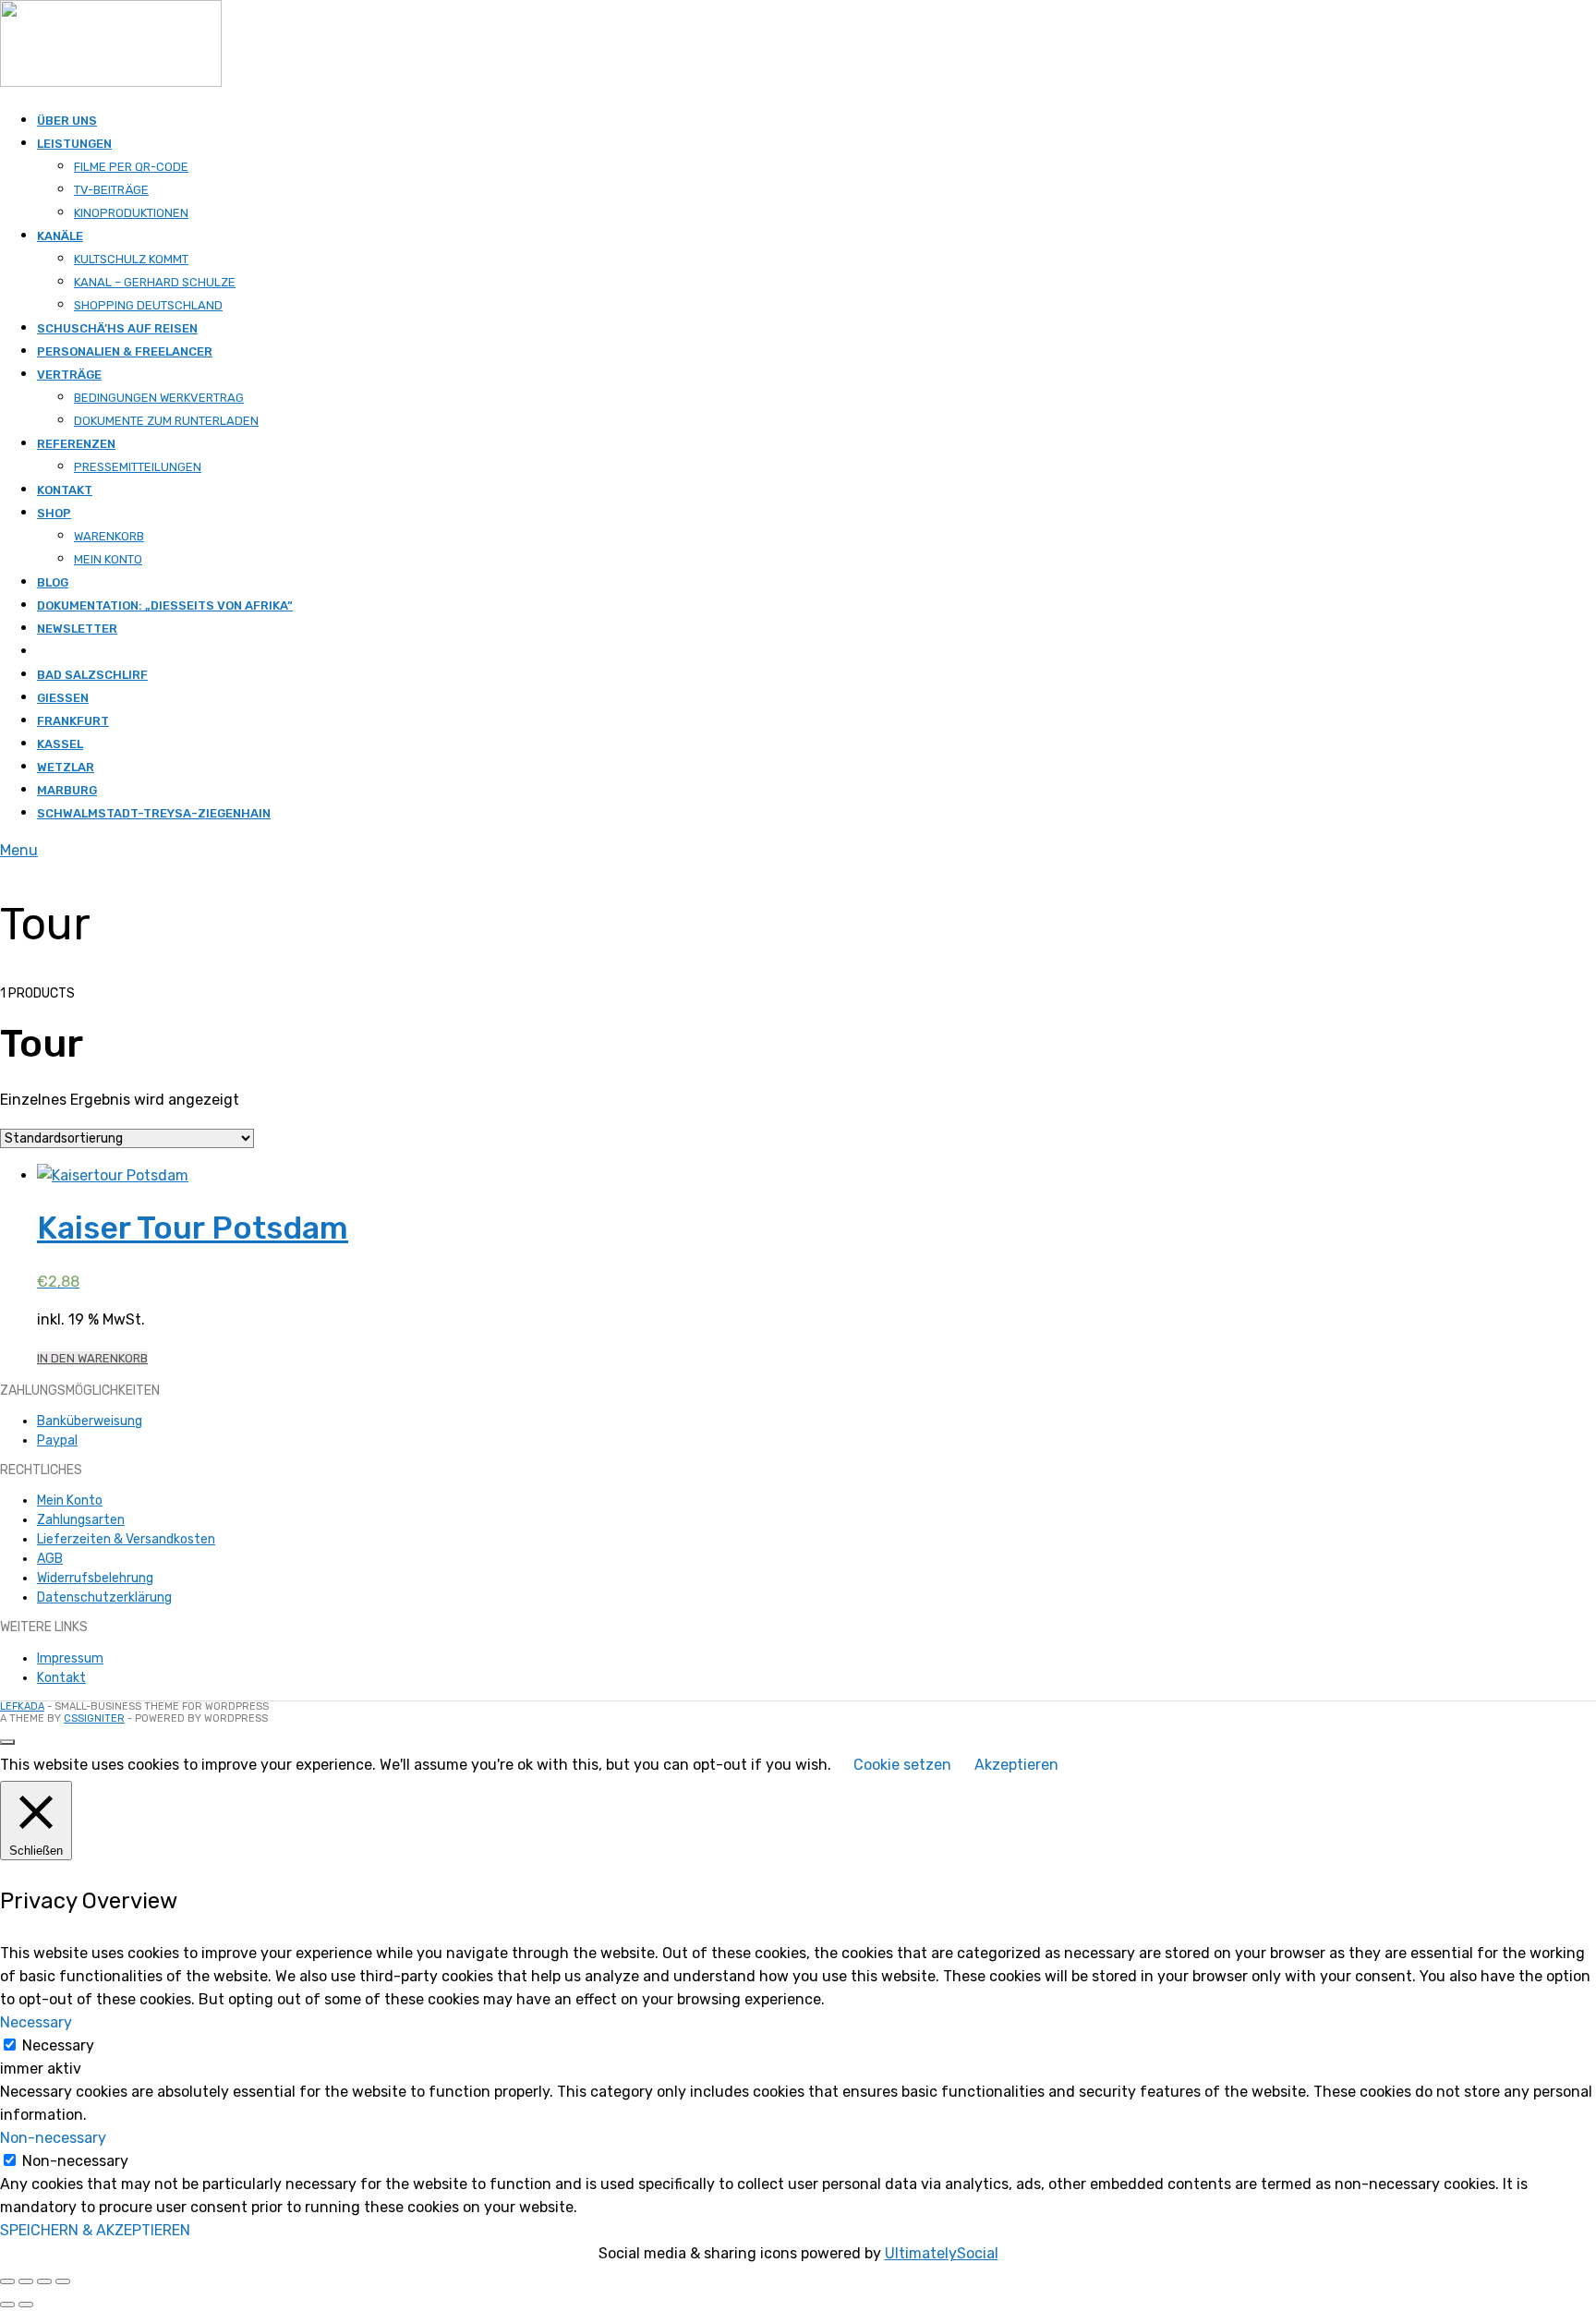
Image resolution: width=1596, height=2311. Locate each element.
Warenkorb (109, 536)
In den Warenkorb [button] (92, 1358)
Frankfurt (73, 721)
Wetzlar (66, 767)
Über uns (67, 121)
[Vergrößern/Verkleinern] (7, 2281)
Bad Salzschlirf (92, 675)
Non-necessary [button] (53, 2138)
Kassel (60, 744)
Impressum (70, 1658)
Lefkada (22, 1706)
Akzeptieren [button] (1016, 1765)
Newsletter (77, 629)
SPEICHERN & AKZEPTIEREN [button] (95, 2230)
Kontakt (65, 490)
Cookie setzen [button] (902, 1765)
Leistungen (74, 144)
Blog (53, 582)
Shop (54, 513)
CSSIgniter (94, 1718)
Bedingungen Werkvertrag (159, 398)
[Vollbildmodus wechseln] (26, 2281)
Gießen (63, 698)
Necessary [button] (36, 2022)
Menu (19, 850)
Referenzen (76, 444)
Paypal (57, 1440)
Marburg (67, 790)
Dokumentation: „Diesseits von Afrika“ (165, 605)
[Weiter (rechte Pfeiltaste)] (26, 2305)
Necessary (58, 2045)
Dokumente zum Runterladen (166, 421)
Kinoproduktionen (131, 213)
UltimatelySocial (942, 2253)
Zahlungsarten (81, 1520)
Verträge (69, 375)
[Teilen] (44, 2281)
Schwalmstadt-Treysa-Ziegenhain (154, 813)
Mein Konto (108, 559)
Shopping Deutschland (148, 305)
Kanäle (60, 236)
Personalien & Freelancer (125, 351)
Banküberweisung (90, 1421)
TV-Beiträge (111, 190)
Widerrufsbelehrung (95, 1578)
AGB (50, 1559)
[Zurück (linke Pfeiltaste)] (7, 2305)
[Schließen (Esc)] (63, 2281)
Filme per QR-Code (131, 167)
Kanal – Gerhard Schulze (155, 282)
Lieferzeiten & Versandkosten (126, 1539)
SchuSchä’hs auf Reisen (117, 328)
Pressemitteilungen (138, 467)
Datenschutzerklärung (104, 1597)
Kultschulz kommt (131, 259)
